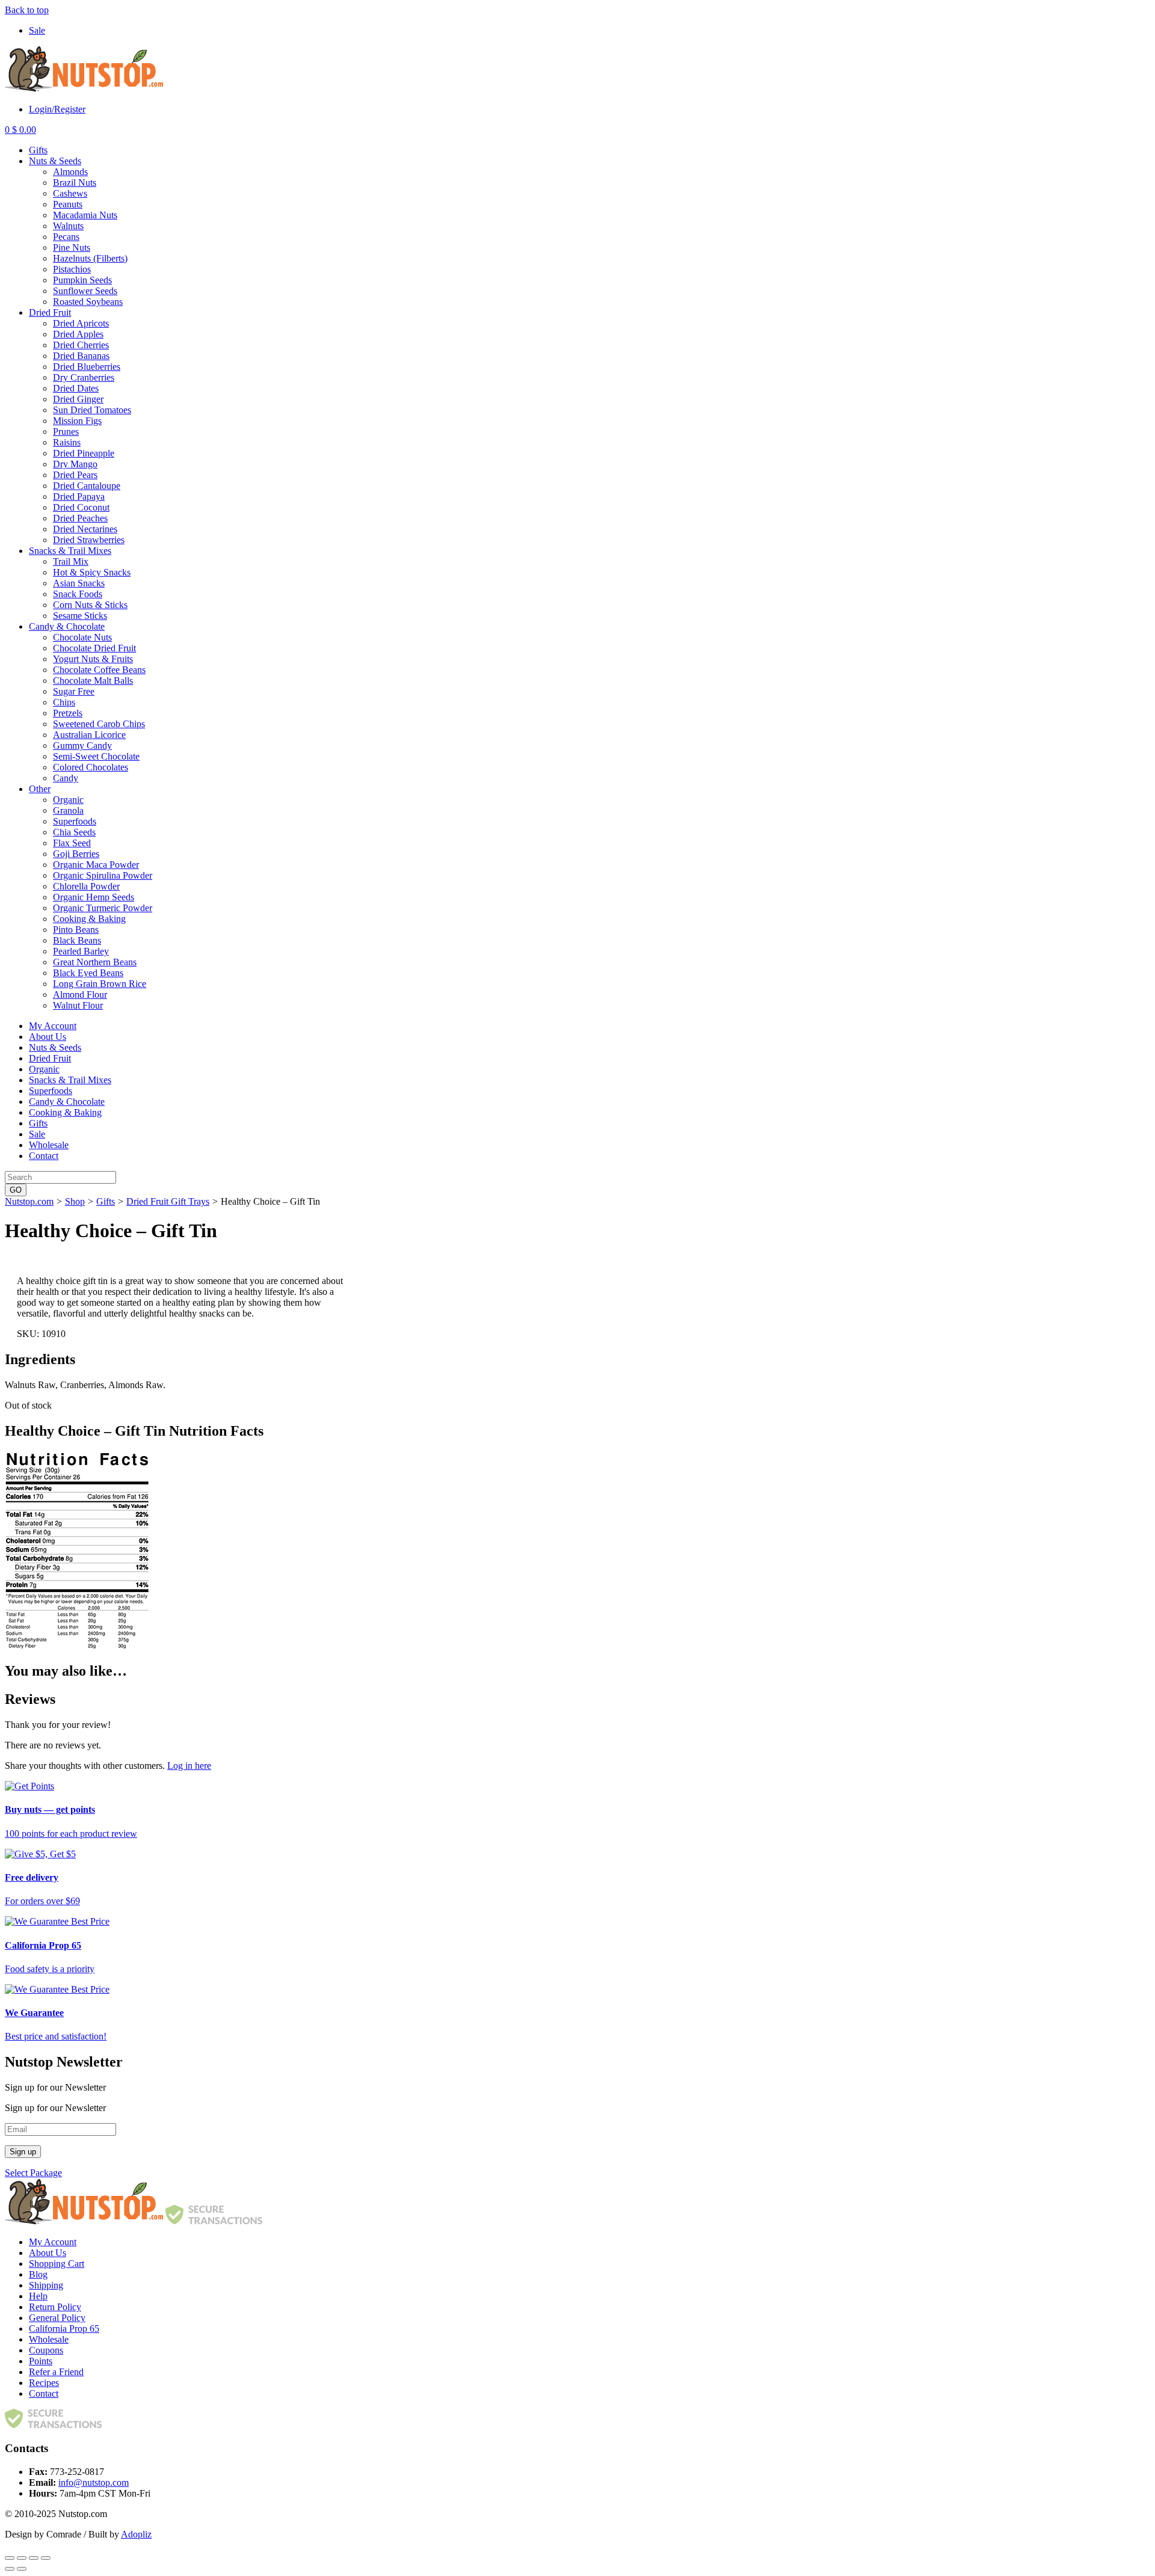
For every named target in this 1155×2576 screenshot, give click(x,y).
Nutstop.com (29, 1201)
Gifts (38, 150)
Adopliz (136, 2534)
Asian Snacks (79, 583)
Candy (66, 778)
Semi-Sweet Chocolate (96, 756)
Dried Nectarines (85, 529)
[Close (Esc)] (10, 2558)
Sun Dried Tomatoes (92, 410)
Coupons (46, 2350)
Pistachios (72, 269)
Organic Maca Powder (96, 865)
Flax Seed (72, 843)
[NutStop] (84, 89)
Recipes (44, 2383)
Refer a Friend (56, 2372)
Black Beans (77, 940)
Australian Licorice (89, 735)
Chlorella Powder (86, 886)
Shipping (46, 2285)
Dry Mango (75, 464)
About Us (48, 1037)
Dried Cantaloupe (87, 486)
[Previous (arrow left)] (10, 2569)
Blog (38, 2274)
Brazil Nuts (75, 183)
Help (38, 2296)
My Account (53, 1026)
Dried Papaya (79, 496)
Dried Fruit (50, 312)
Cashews (70, 193)
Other (40, 789)
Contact (44, 1156)
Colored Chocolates (91, 767)
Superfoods (75, 821)
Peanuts (68, 204)
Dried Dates (76, 388)
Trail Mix (71, 561)
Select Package (33, 2173)
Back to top (27, 10)
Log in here (189, 1766)
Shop (75, 1201)
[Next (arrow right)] (22, 2569)
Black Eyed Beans (88, 973)
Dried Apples (78, 334)
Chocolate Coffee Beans (99, 670)
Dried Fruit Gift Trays (168, 1201)
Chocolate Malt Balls (93, 681)
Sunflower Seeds (85, 291)
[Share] (22, 2558)
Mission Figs (77, 421)
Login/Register (57, 109)
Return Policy (55, 2307)
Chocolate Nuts (82, 637)
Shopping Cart (57, 2264)
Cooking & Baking (89, 919)
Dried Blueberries (87, 367)
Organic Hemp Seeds (94, 897)
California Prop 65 (64, 2329)
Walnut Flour (78, 1005)
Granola (68, 810)
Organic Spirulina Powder (103, 875)
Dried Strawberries (89, 540)
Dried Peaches (80, 518)
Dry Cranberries (84, 377)
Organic (68, 800)
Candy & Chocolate (67, 626)
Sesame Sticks (80, 616)
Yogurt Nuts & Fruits (93, 659)
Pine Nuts (72, 247)
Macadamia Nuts (85, 215)
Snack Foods (78, 594)
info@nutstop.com (94, 2482)
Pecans (66, 237)
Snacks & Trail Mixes (70, 551)
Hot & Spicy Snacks (92, 572)
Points (41, 2361)
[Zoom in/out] (46, 2558)
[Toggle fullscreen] (34, 2558)
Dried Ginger (78, 399)
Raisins (67, 442)
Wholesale (49, 1145)
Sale (37, 30)
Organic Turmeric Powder (103, 908)
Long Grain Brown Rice (100, 984)
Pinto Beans (76, 930)
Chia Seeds (74, 832)
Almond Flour (80, 994)
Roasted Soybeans (88, 302)
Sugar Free (74, 691)
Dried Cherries (81, 345)
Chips (64, 702)
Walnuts (68, 226)
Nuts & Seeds (55, 161)
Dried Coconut (81, 507)
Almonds (70, 172)
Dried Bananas (81, 356)
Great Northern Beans (95, 962)
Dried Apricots (81, 323)
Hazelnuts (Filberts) (90, 258)
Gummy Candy (82, 745)
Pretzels (68, 713)
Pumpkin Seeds (82, 280)
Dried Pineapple (84, 453)
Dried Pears (75, 475)
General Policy (57, 2318)
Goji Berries (76, 854)
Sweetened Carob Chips (99, 724)
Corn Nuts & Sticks (90, 605)
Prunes (66, 432)
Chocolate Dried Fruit (94, 648)
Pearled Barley (81, 951)
